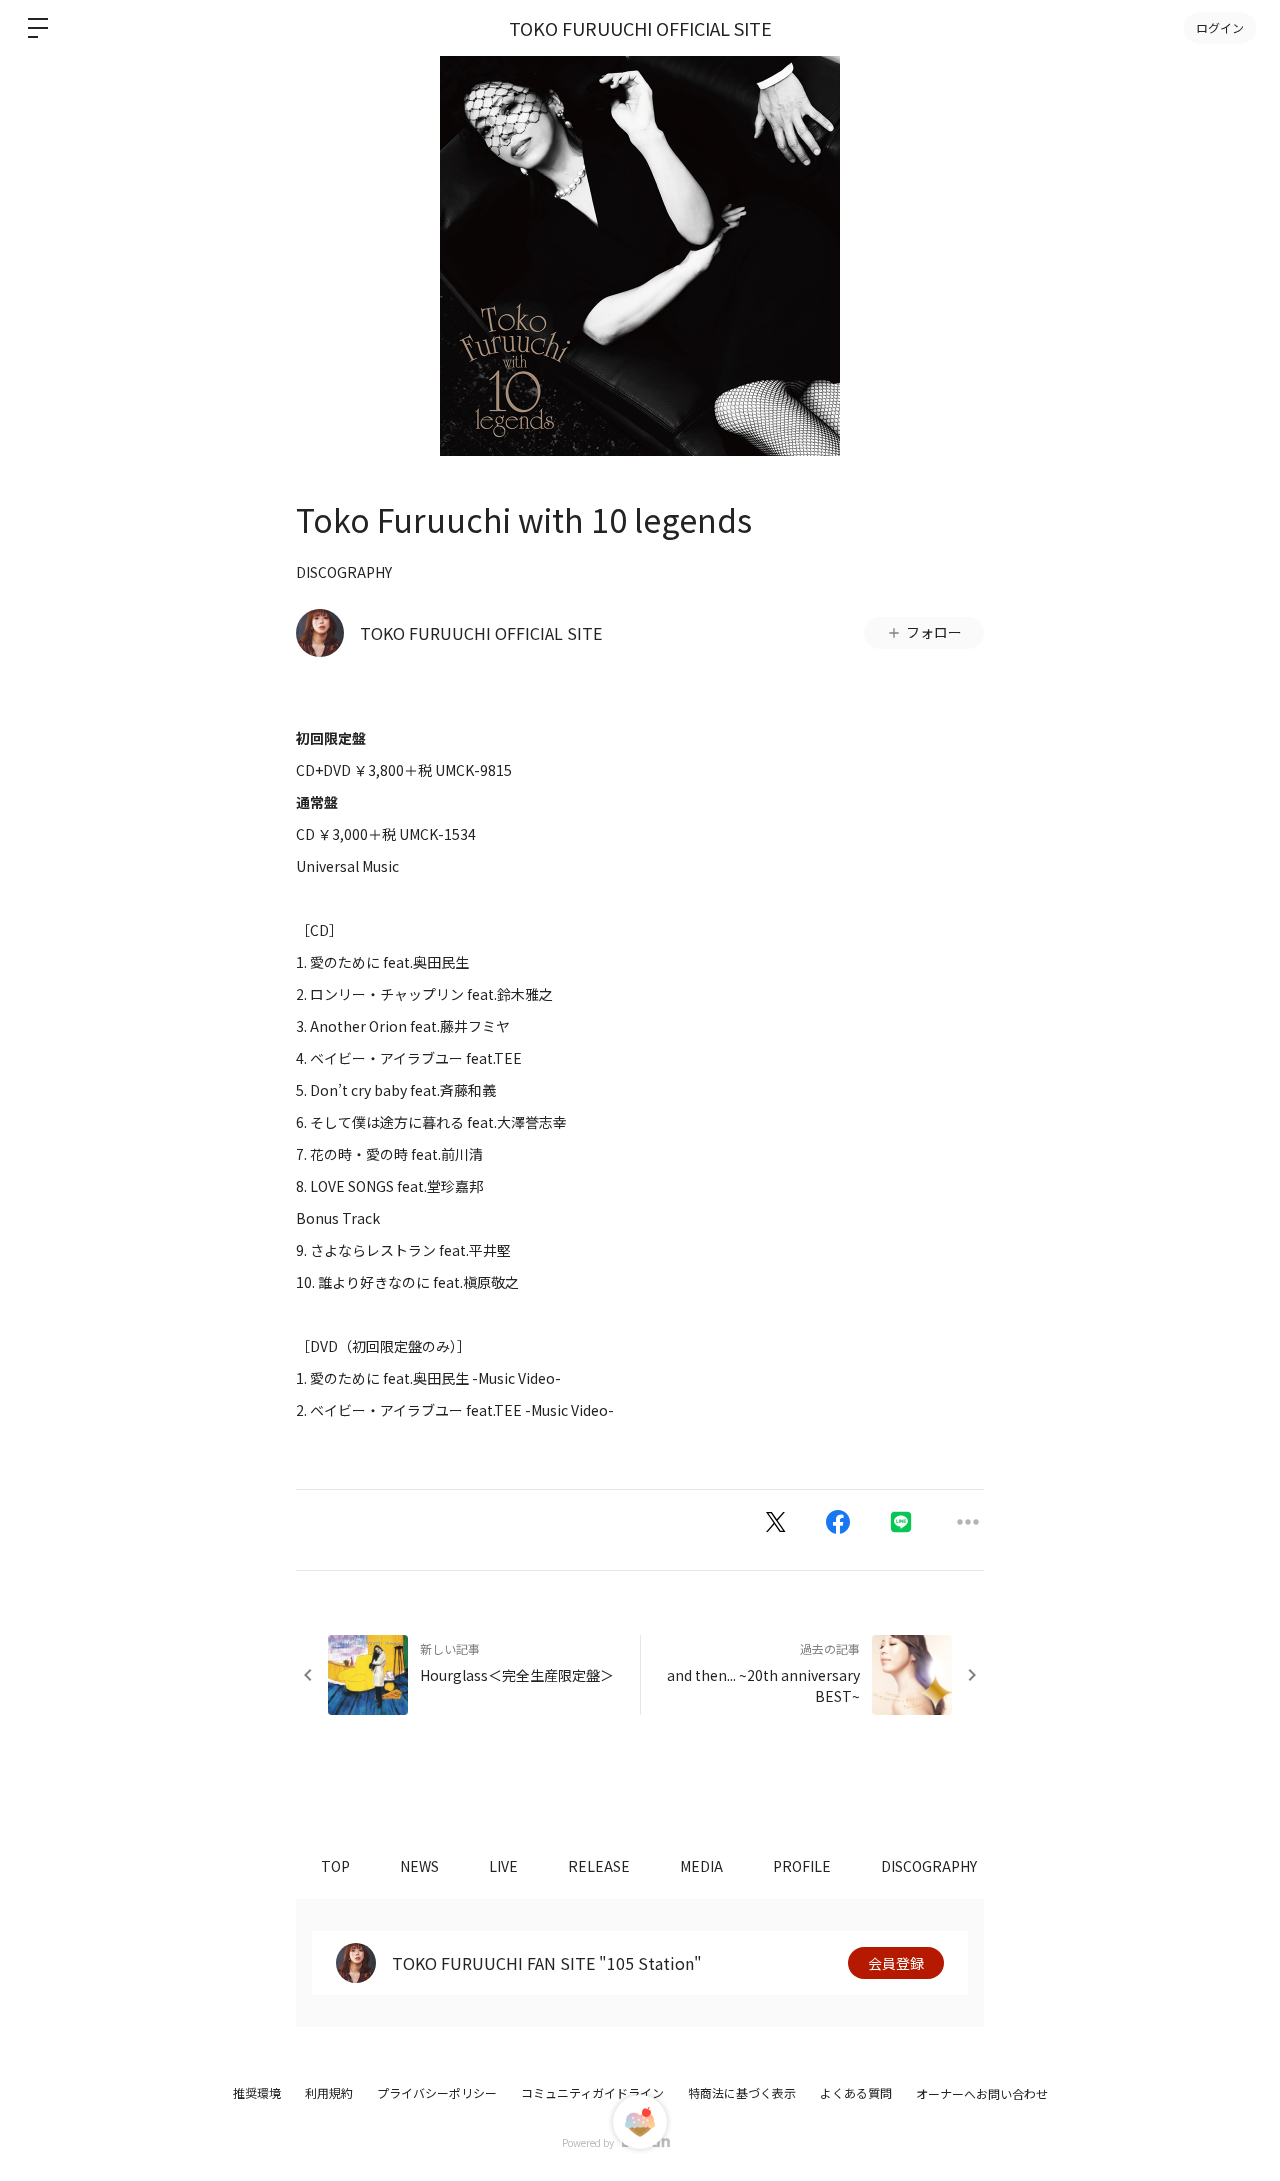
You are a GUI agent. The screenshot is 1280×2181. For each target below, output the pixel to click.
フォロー (934, 632)
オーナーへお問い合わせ (982, 2094)
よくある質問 (856, 2092)
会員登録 (896, 1963)
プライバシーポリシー (437, 2092)
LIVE (503, 1866)
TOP (335, 1866)
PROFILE (802, 1866)
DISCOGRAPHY (344, 572)
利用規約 (329, 2092)
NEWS (419, 1866)
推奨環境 (257, 2092)
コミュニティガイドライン (592, 2092)
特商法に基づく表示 (742, 2092)
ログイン (1220, 27)
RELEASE (599, 1866)
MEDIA (701, 1866)
